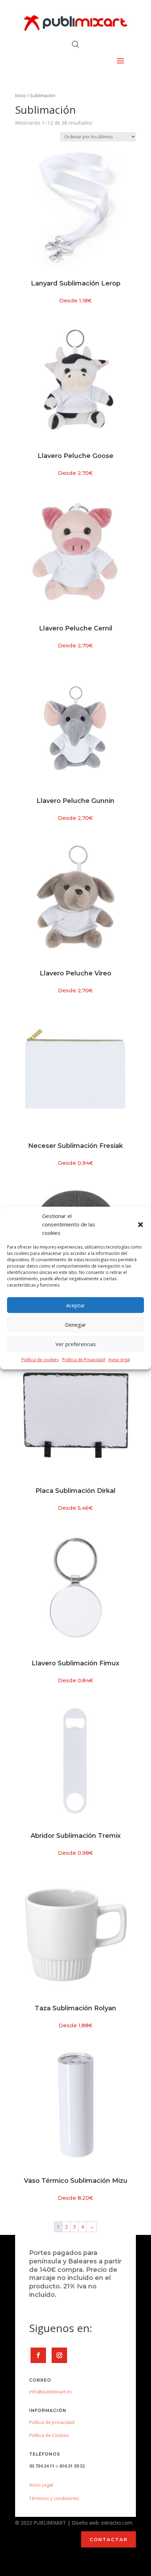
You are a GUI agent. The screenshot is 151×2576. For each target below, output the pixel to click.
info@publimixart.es (51, 2392)
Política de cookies (40, 1360)
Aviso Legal (41, 2485)
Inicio (21, 95)
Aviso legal (119, 1360)
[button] (140, 1225)
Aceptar (75, 1305)
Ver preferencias (76, 1344)
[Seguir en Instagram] (59, 2355)
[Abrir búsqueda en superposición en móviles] (75, 44)
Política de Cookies (49, 2435)
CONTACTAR (109, 2539)
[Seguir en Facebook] (38, 2355)
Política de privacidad (52, 2422)
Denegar (75, 1325)
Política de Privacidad (84, 1360)
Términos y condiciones (54, 2498)
